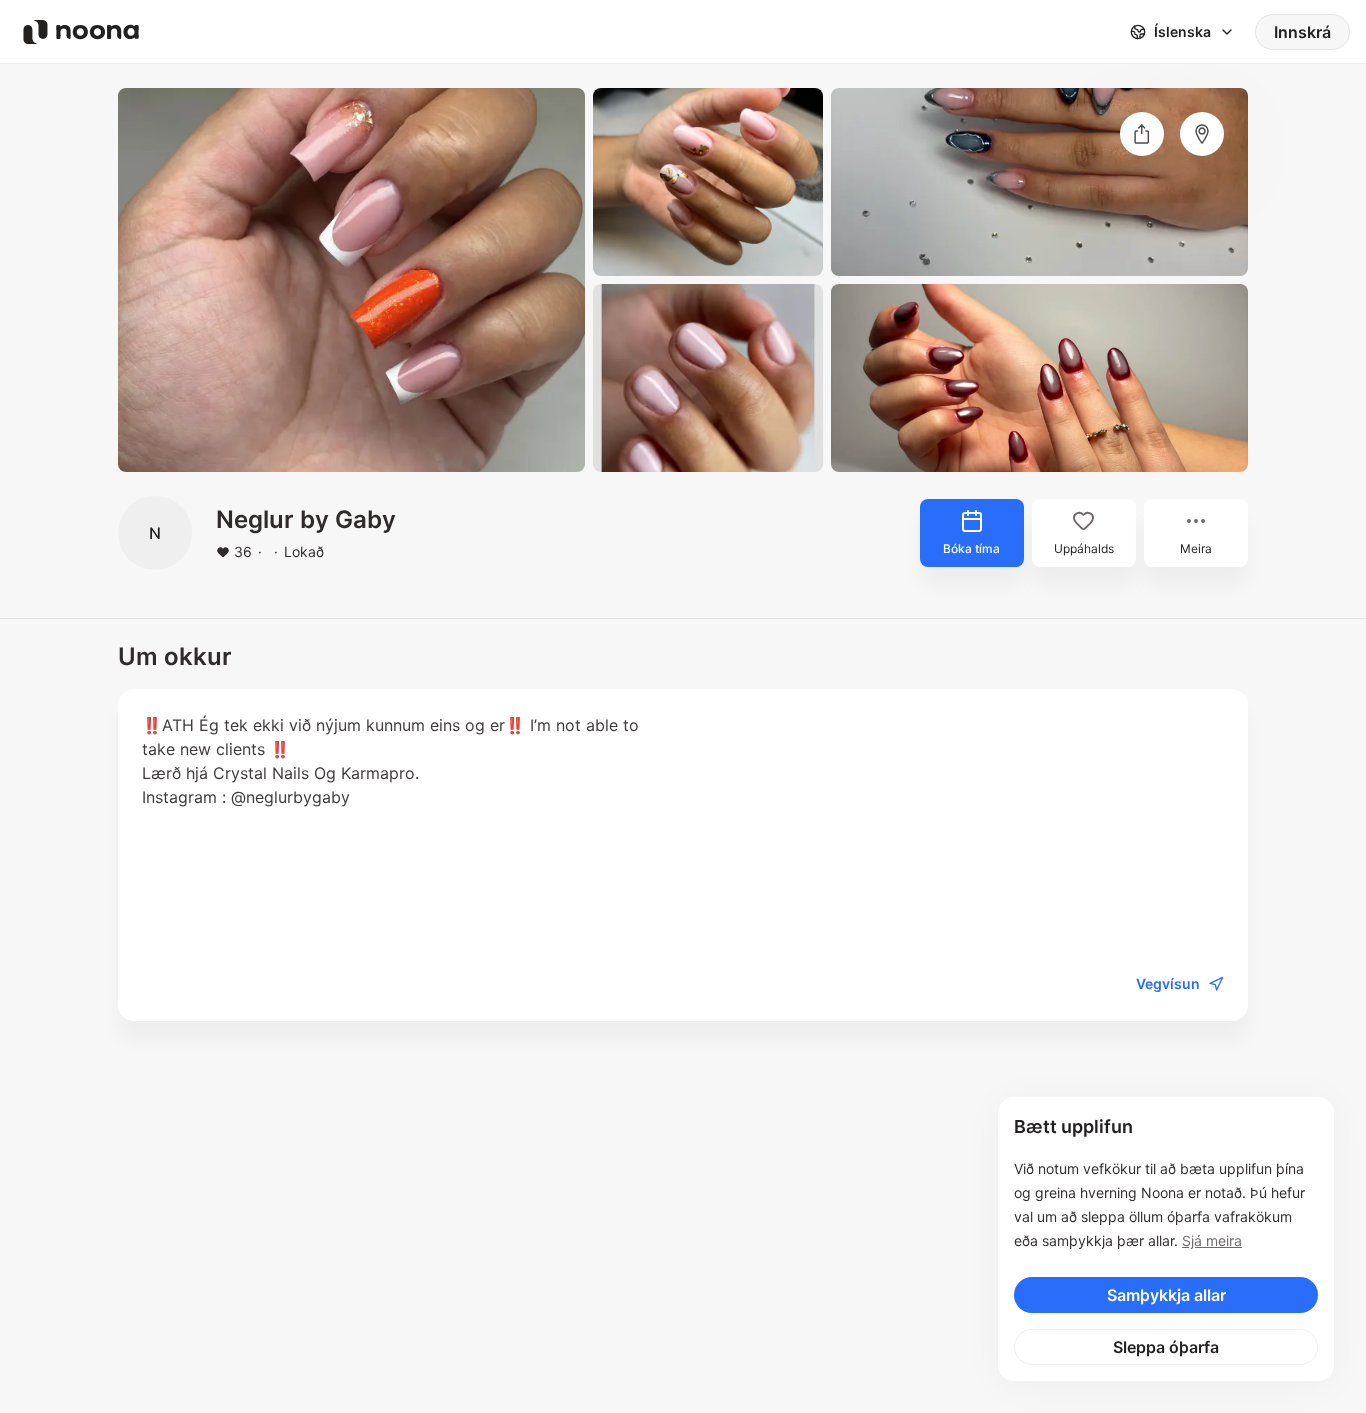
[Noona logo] (81, 32)
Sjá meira (1212, 1240)
